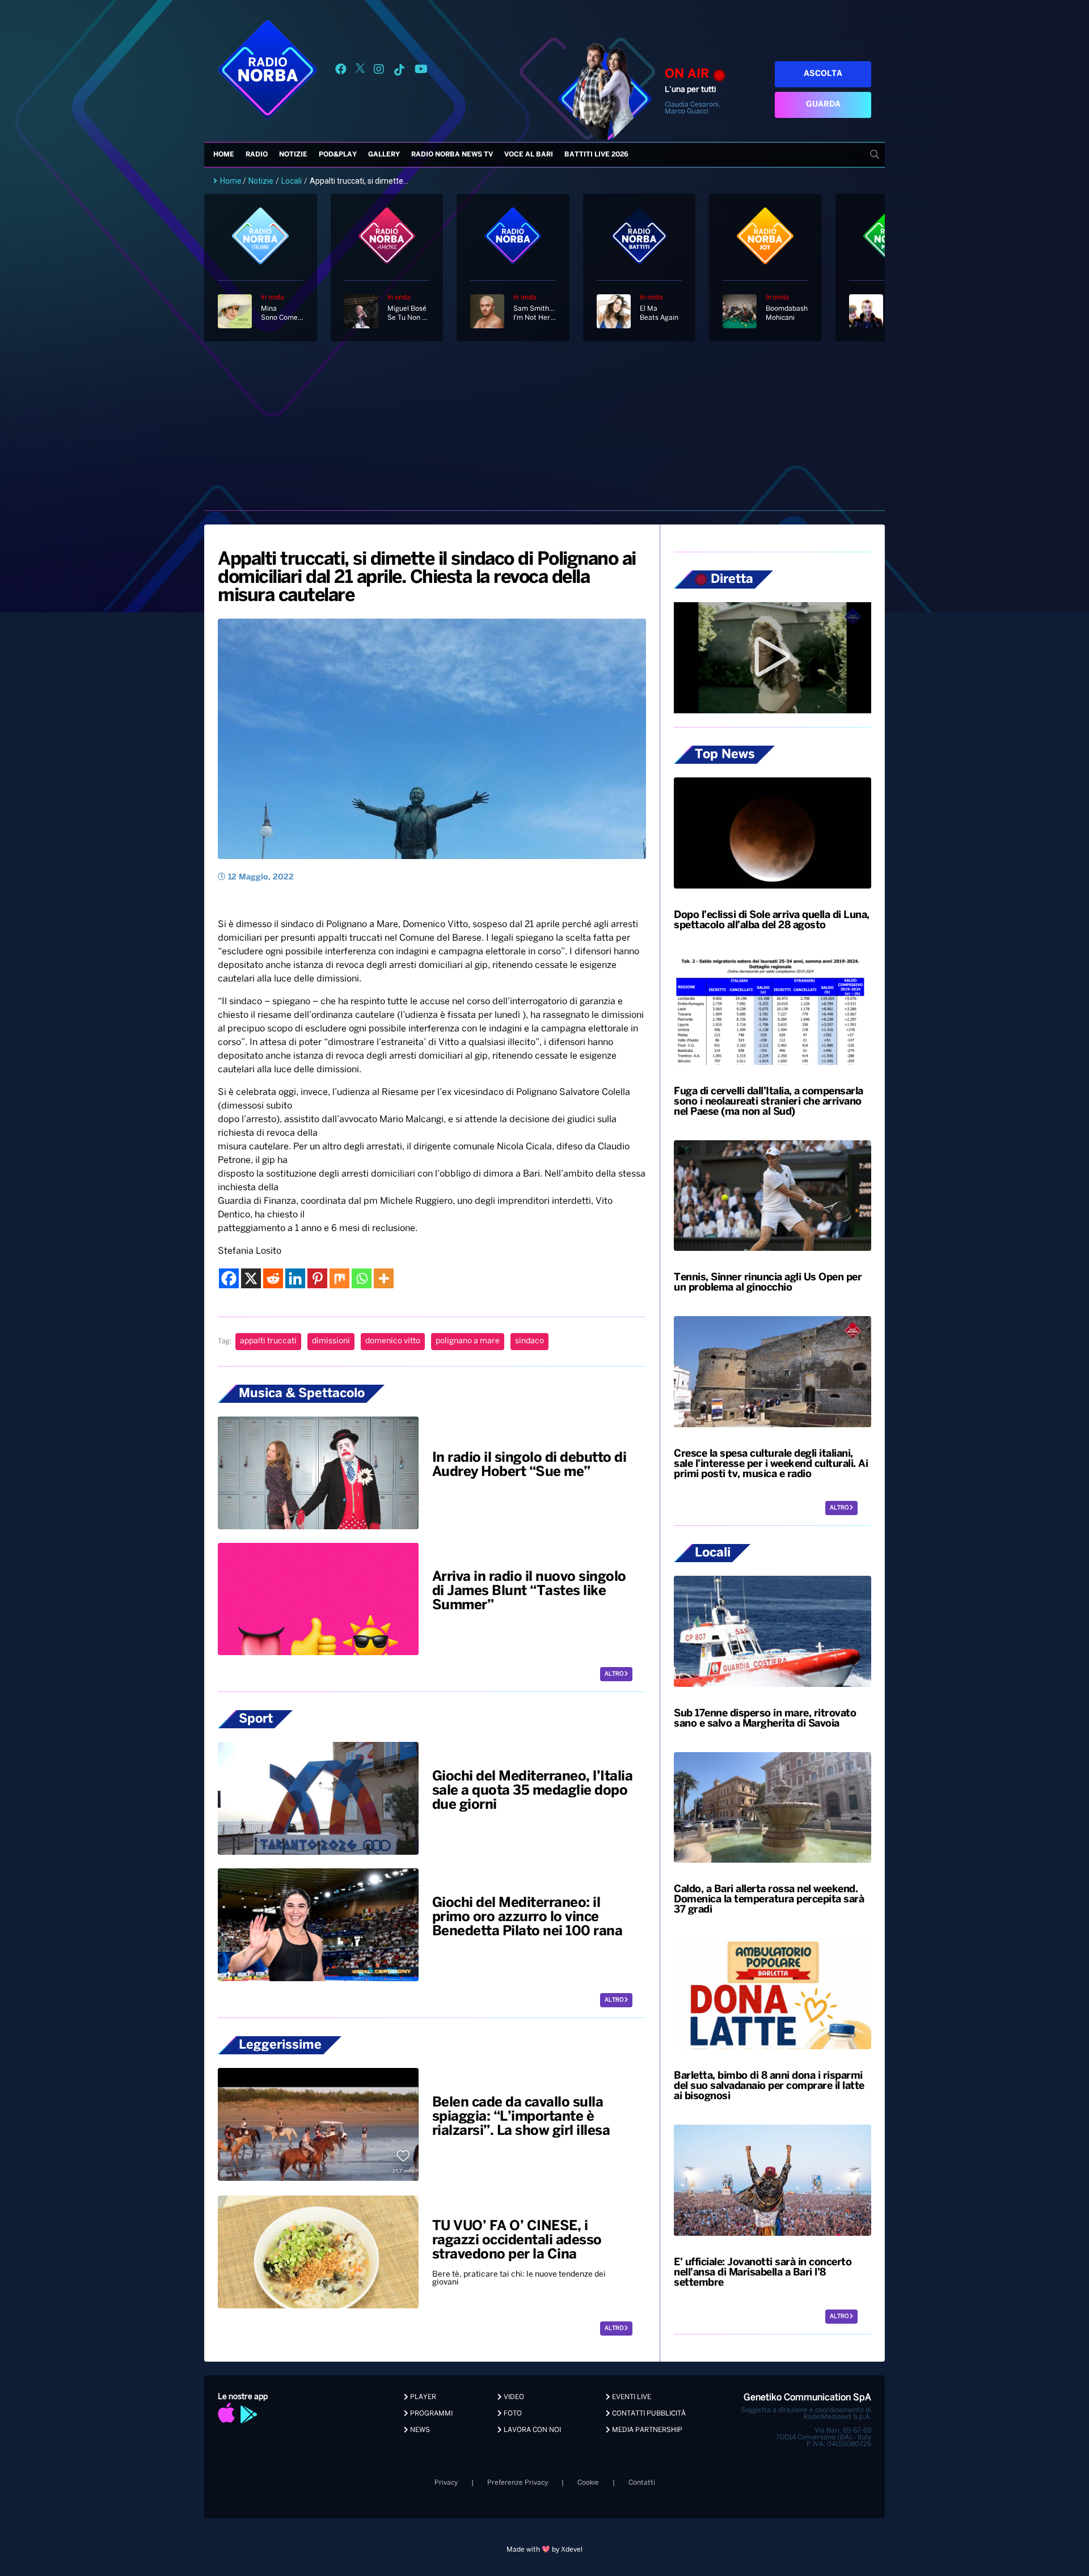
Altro (615, 1674)
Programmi (430, 2414)
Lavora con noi (531, 2430)
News (419, 2430)
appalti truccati (268, 1341)
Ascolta (823, 74)
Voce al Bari (529, 155)
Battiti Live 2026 (596, 155)
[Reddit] (273, 1278)
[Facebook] (229, 1278)
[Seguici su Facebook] (341, 71)
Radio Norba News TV (452, 155)
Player (422, 2397)
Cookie (588, 2483)
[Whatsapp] (362, 1278)
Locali (292, 181)
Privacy (446, 2483)
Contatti (642, 2483)
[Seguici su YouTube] (421, 71)
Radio (257, 155)
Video (513, 2397)
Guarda (823, 105)
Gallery (384, 155)
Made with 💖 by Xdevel (544, 2550)
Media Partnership (646, 2430)
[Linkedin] (295, 1278)
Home (224, 155)
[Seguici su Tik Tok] (399, 71)
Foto (512, 2414)
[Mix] (339, 1278)
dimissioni (331, 1341)
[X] (251, 1278)
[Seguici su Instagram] (379, 71)
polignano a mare (468, 1341)
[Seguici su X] (360, 71)
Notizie (293, 155)
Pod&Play (338, 155)
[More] (384, 1278)
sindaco (529, 1341)
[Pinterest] (317, 1278)
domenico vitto (393, 1341)
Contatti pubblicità (648, 2414)
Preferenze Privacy (518, 2483)
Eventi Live (631, 2397)
